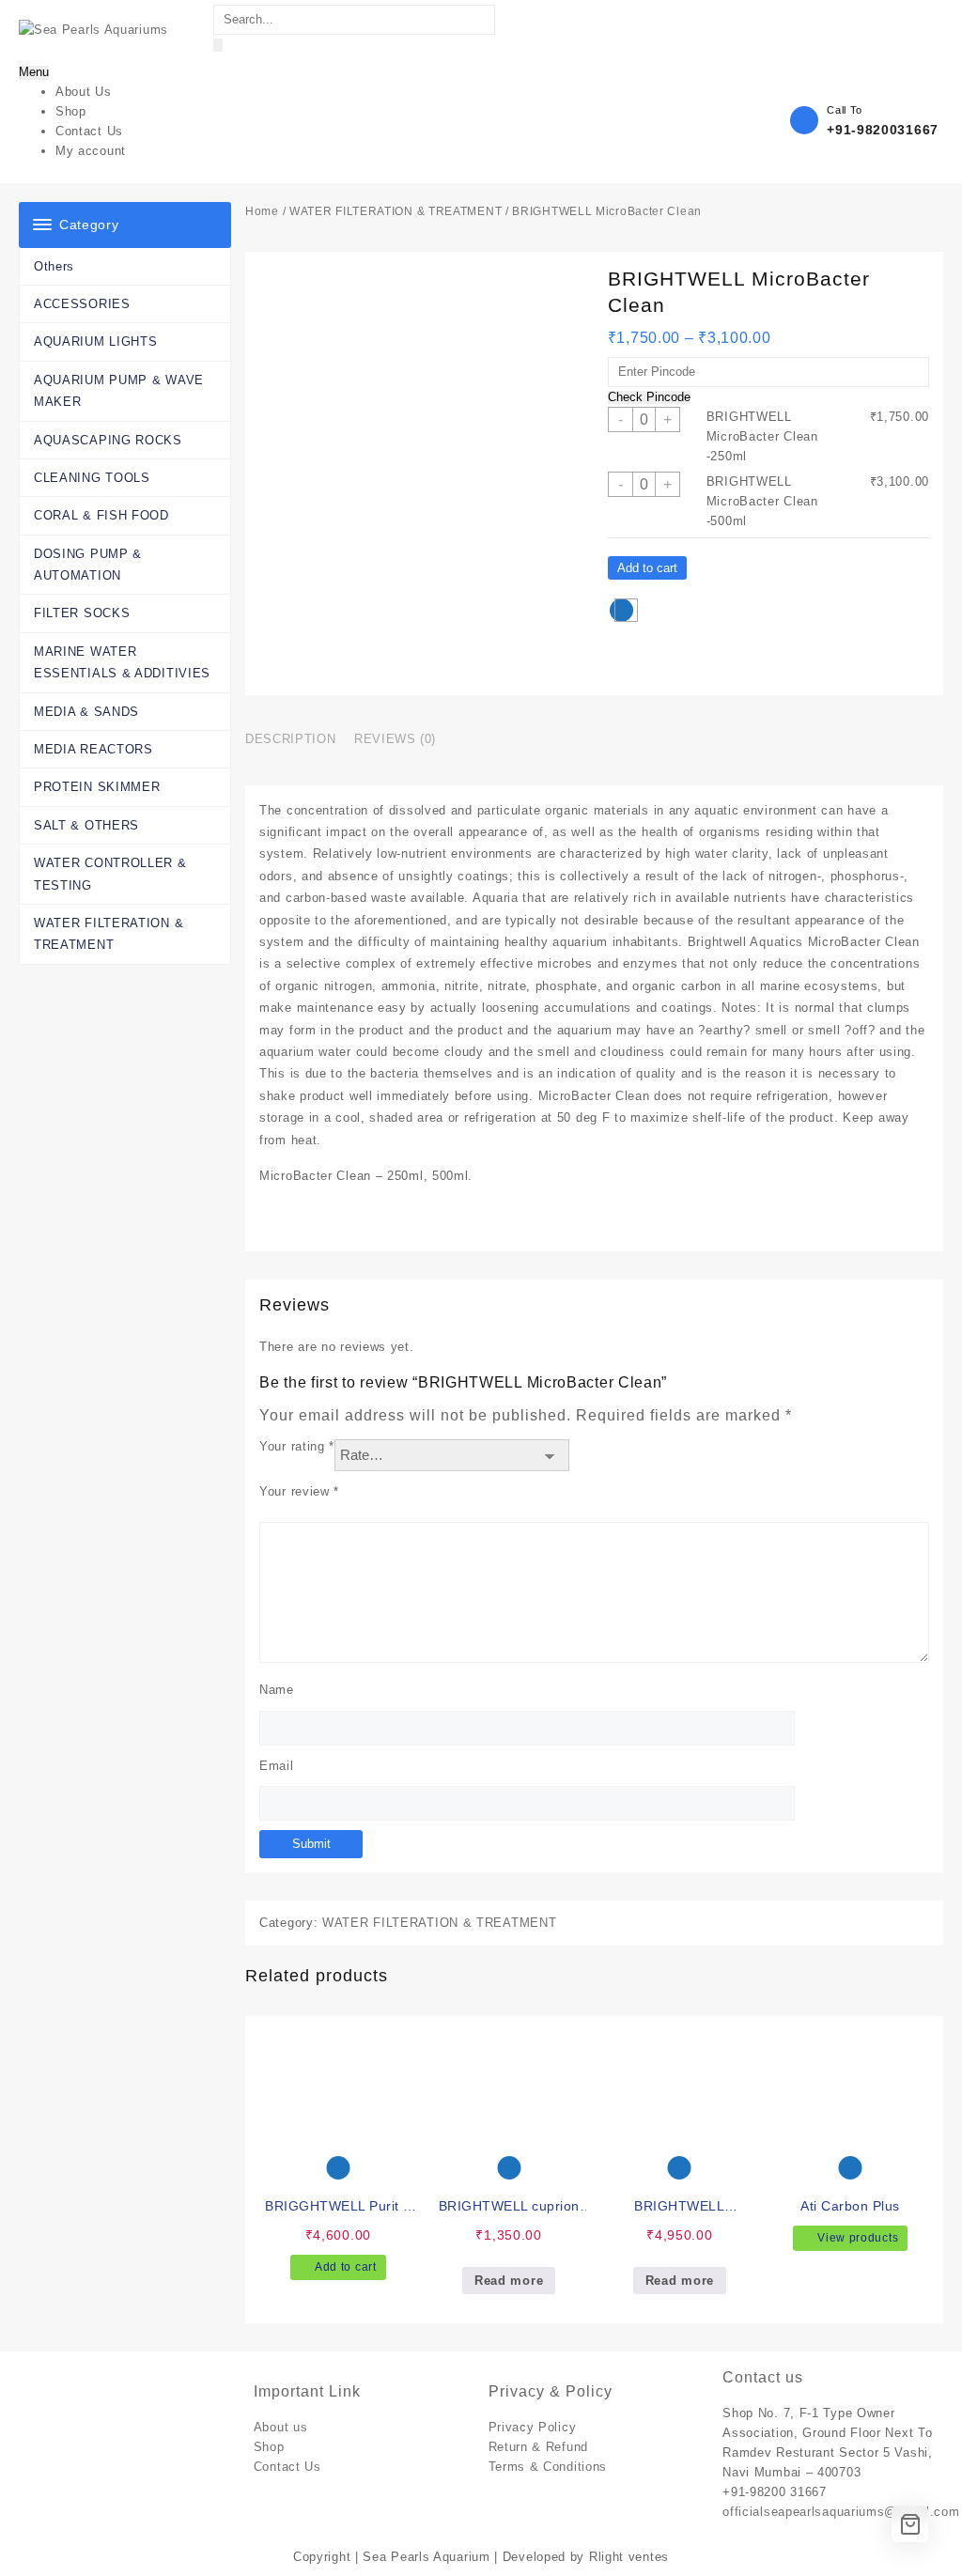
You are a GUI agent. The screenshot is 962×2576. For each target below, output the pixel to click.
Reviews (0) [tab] (395, 739)
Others (54, 266)
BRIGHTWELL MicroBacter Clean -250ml (762, 436)
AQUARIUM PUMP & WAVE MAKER (119, 391)
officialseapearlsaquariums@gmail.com (841, 2512)
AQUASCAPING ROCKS (108, 440)
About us (281, 2427)
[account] (879, 29)
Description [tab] (290, 739)
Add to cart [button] (346, 2267)
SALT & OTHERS (86, 825)
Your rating (297, 1446)
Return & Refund (539, 2447)
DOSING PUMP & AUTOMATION (88, 565)
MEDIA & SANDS (86, 712)
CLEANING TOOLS (92, 478)
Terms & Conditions (548, 2467)
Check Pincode (649, 397)
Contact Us (287, 2467)
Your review (299, 1491)
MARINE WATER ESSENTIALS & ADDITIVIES (122, 662)
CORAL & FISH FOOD (101, 515)
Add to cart (647, 568)
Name (277, 1690)
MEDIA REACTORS (93, 749)
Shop (269, 2447)
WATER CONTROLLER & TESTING (110, 874)
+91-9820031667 (883, 130)
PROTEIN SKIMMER (97, 787)
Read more (509, 2281)
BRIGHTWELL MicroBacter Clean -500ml (762, 501)
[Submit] (218, 46)
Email (277, 1766)
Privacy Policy (533, 2427)
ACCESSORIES (82, 304)
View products (858, 2238)
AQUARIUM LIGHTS (96, 341)
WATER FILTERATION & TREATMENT (109, 934)
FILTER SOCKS (82, 613)
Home (262, 211)
